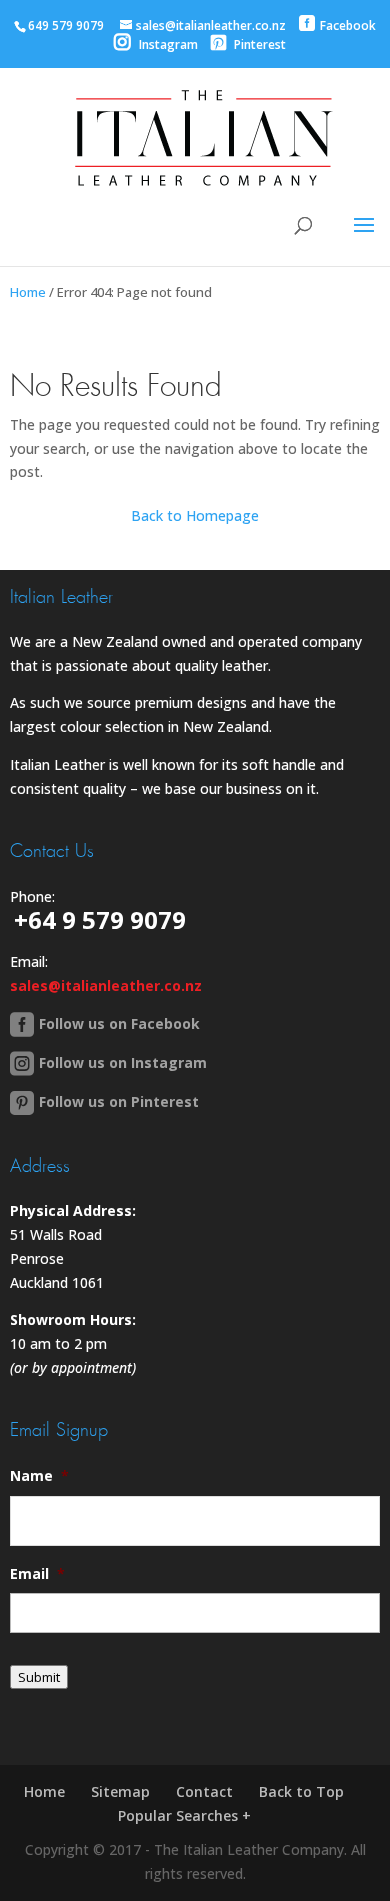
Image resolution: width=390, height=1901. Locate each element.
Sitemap (120, 1791)
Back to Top (301, 1791)
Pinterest (258, 44)
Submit (39, 1677)
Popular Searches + (184, 1815)
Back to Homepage (195, 515)
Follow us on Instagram (123, 1062)
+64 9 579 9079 (100, 919)
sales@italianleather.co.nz (106, 985)
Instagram (167, 44)
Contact (204, 1791)
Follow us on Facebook (119, 1023)
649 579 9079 (66, 25)
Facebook (348, 25)
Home (28, 292)
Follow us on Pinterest (119, 1101)
